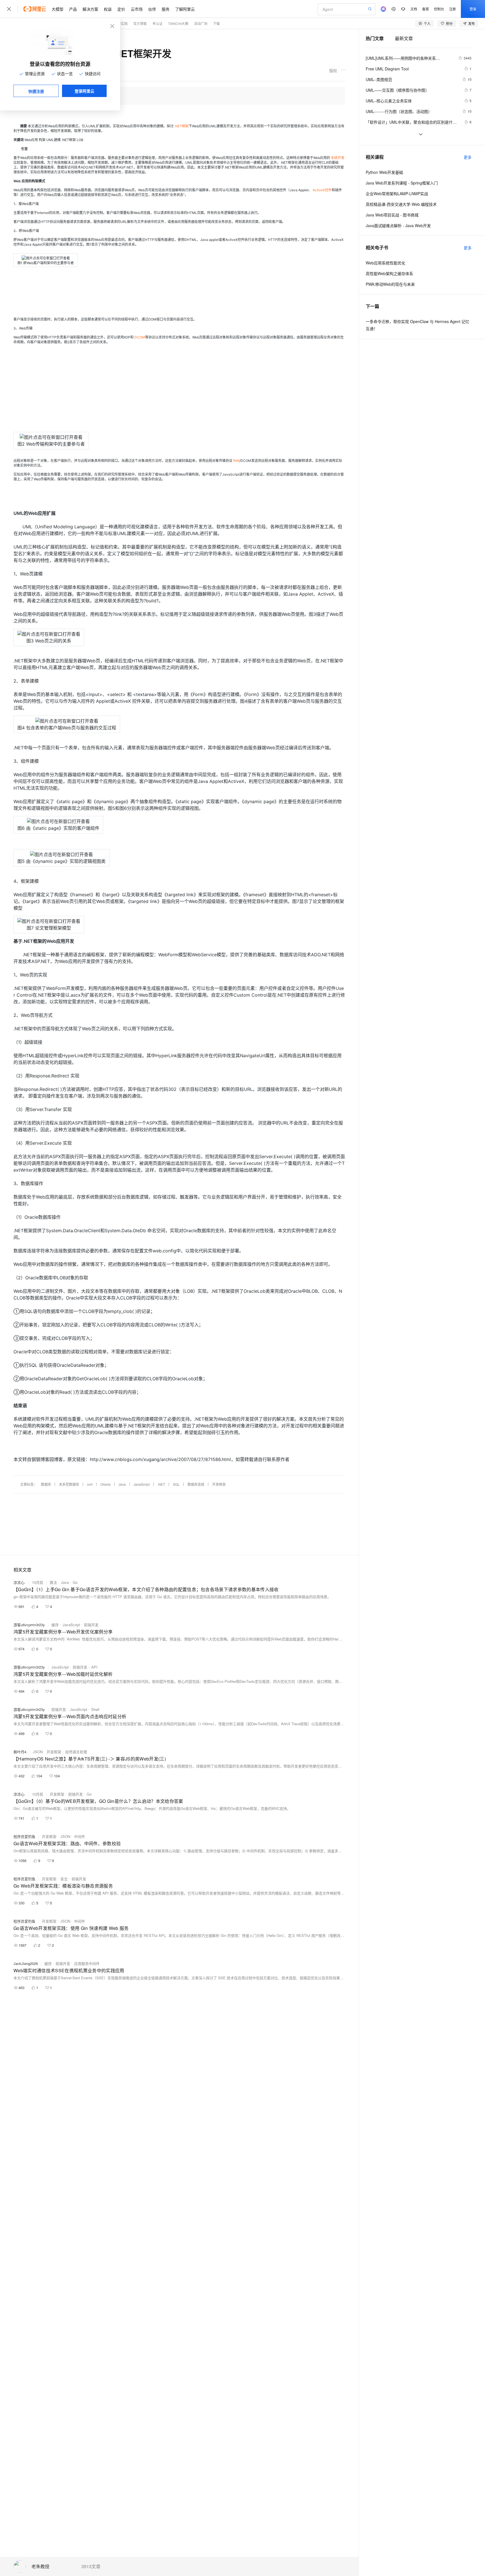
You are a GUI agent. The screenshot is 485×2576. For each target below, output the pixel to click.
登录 (473, 9)
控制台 (439, 9)
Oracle (106, 1484)
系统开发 (338, 158)
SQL (176, 1484)
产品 (73, 9)
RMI (236, 461)
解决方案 (90, 9)
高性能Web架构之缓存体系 (389, 273)
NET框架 (182, 126)
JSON (38, 1752)
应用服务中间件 (87, 1963)
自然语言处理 (76, 1752)
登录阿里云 (84, 91)
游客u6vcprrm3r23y (29, 1625)
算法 (53, 1582)
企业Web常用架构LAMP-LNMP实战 (397, 193)
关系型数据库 (69, 1484)
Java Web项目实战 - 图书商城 (392, 215)
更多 (468, 157)
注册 (452, 9)
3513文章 (91, 2566)
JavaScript (142, 1484)
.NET (161, 1484)
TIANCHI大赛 (178, 23)
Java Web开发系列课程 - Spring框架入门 (402, 183)
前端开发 (91, 1625)
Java (122, 1484)
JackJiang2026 (26, 1963)
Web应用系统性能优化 (386, 263)
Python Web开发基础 (384, 172)
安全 (64, 1879)
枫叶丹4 (20, 1752)
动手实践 (121, 23)
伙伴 (152, 9)
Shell (95, 1709)
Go (75, 1582)
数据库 (46, 1484)
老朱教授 (40, 2567)
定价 (121, 9)
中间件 (80, 1836)
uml (90, 1484)
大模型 (58, 9)
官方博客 (140, 23)
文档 (414, 9)
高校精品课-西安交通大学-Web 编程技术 (401, 204)
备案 (425, 9)
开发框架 (219, 1484)
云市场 (137, 9)
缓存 (55, 1625)
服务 (166, 9)
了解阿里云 (185, 9)
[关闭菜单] (9, 9)
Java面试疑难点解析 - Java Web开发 (398, 225)
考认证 (157, 23)
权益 (108, 9)
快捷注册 (36, 91)
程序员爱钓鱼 (24, 1836)
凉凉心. (20, 1582)
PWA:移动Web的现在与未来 (390, 284)
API (94, 1667)
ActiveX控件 (322, 190)
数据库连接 (196, 1484)
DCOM (140, 337)
